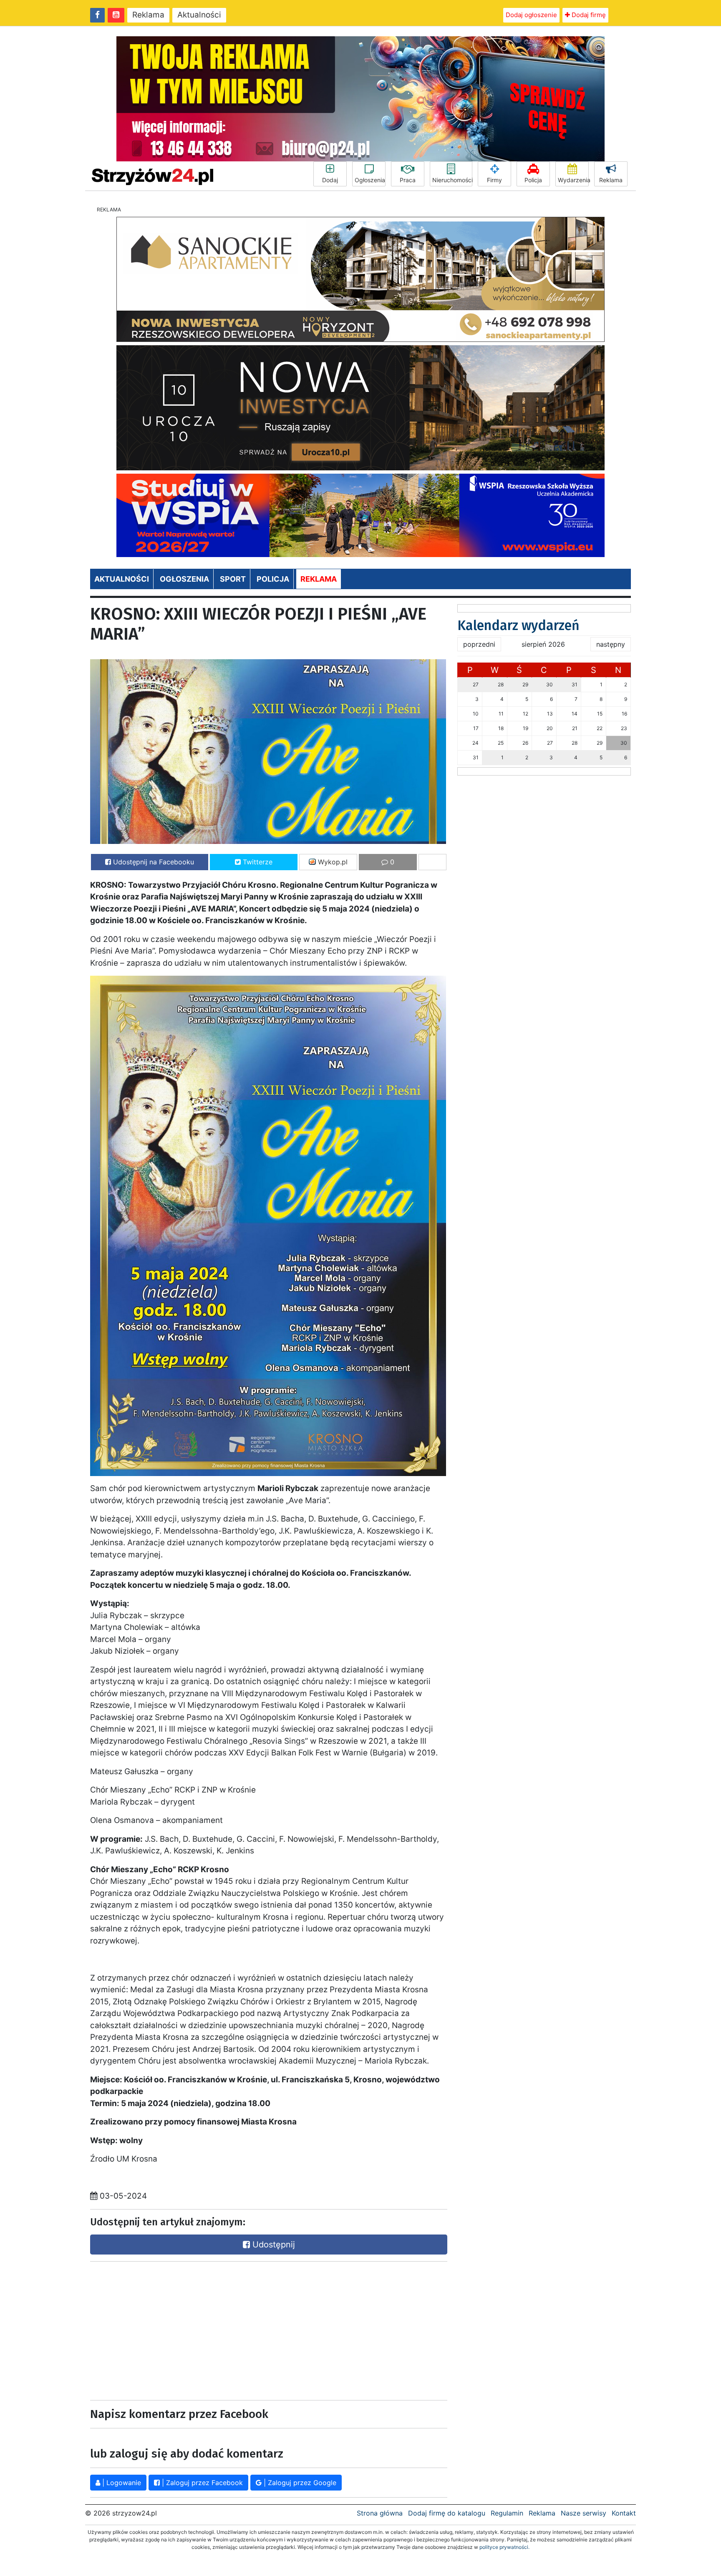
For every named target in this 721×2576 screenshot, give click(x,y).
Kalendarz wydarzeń (518, 625)
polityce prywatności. (504, 2547)
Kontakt (624, 2513)
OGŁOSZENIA (184, 579)
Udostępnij (272, 2245)
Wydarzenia (573, 180)
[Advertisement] (177, 2329)
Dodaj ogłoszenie (531, 15)
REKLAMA (319, 579)
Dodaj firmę (588, 15)
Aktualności (199, 15)
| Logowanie (121, 2483)
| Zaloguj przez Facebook (201, 2483)
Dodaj (330, 180)
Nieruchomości (452, 180)
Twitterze (257, 862)
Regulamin (507, 2513)
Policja (533, 180)
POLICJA (273, 579)
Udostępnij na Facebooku (153, 862)
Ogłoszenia (370, 180)
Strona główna (380, 2513)
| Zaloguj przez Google (299, 2483)
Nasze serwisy (584, 2513)
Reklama (148, 15)
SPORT (233, 579)
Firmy (494, 180)
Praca (408, 180)
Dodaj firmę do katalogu (447, 2513)
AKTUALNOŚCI (122, 579)
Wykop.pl (332, 862)
